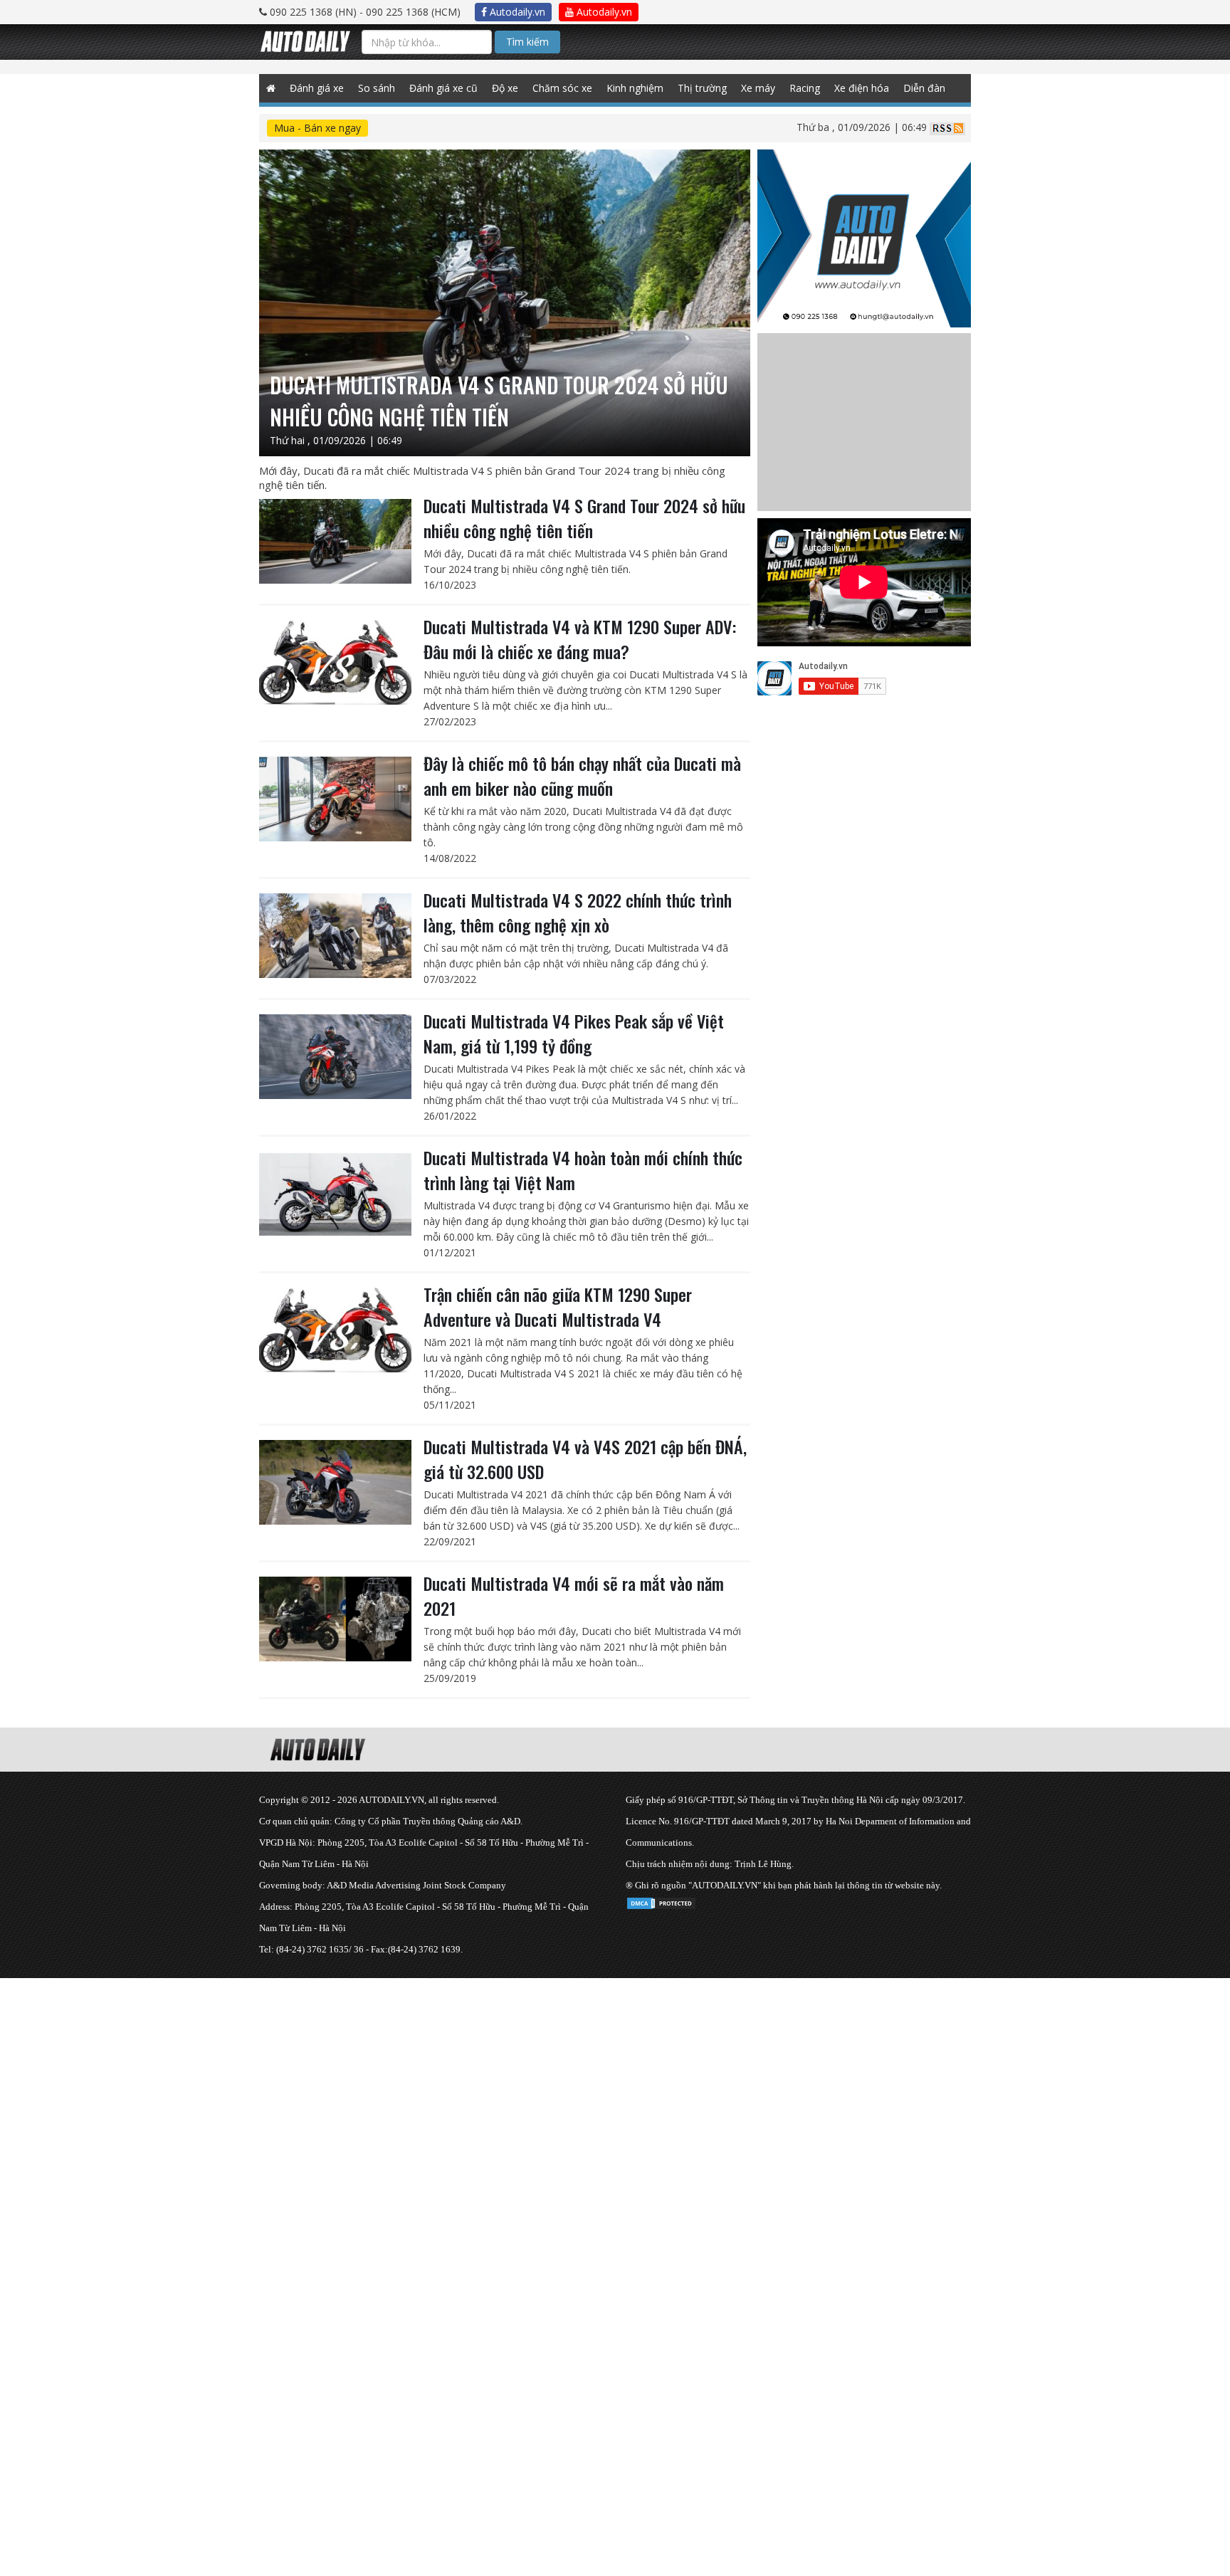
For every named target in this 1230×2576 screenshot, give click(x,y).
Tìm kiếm (527, 42)
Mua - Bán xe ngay (317, 128)
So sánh (377, 88)
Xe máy (758, 88)
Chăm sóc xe (562, 88)
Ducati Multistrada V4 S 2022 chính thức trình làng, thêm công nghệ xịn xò (578, 912)
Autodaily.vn (516, 12)
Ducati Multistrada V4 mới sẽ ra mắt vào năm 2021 (574, 1595)
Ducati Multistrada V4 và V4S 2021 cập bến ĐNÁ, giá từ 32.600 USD (585, 1459)
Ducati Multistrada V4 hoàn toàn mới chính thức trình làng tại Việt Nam (583, 1170)
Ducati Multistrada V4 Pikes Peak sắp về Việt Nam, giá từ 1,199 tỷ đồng (574, 1033)
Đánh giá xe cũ (443, 88)
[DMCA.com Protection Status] (661, 1901)
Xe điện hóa (862, 88)
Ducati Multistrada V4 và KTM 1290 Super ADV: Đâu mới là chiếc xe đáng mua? (580, 639)
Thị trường (702, 88)
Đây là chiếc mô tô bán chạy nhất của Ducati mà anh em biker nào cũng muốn (582, 776)
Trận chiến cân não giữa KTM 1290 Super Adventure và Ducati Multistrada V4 (558, 1307)
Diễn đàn (924, 88)
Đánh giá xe (317, 88)
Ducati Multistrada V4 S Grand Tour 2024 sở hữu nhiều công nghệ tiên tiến (584, 518)
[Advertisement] (427, 2078)
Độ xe (505, 88)
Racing (805, 88)
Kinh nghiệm (635, 88)
